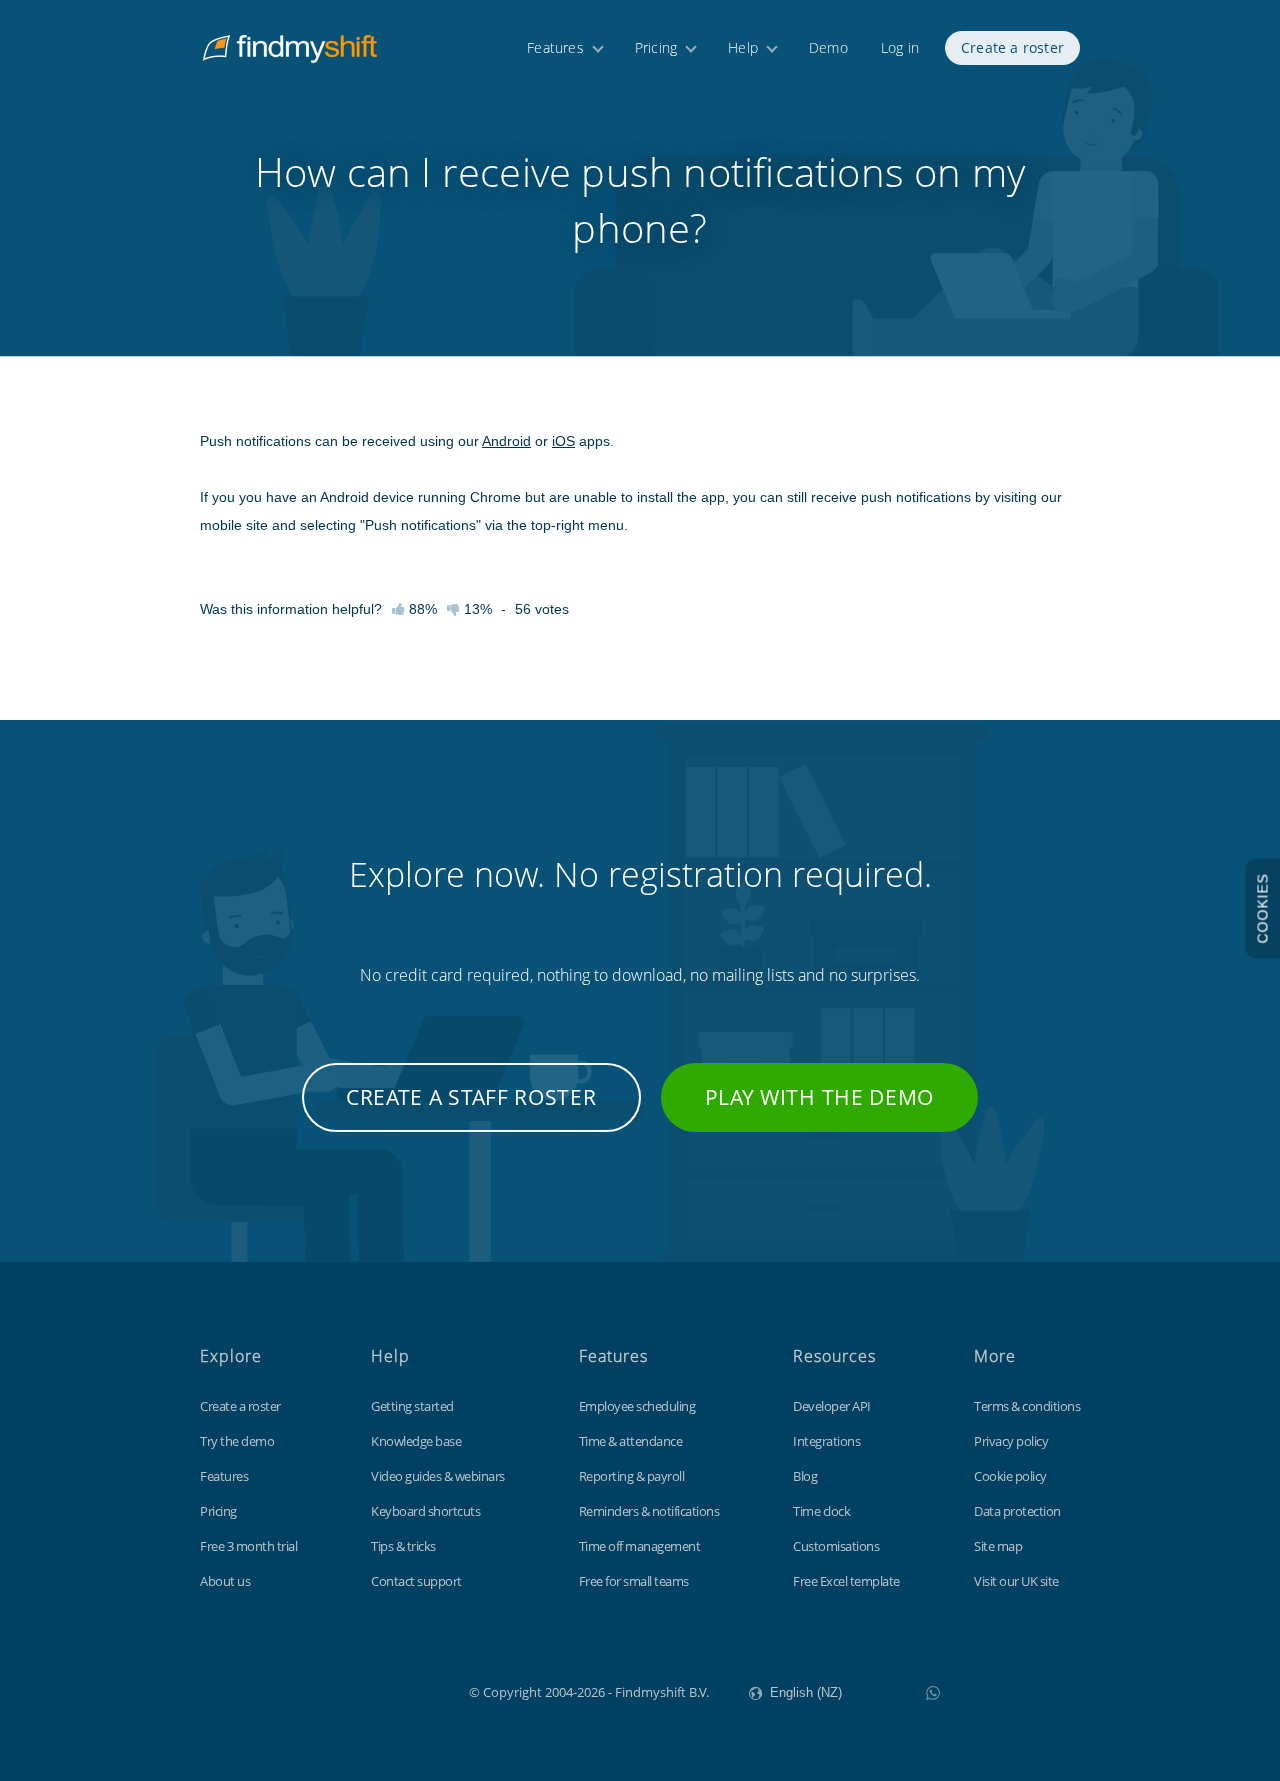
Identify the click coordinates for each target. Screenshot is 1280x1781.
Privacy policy (1011, 1441)
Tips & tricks (403, 1546)
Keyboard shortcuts (425, 1511)
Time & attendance (631, 1441)
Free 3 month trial (248, 1546)
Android (506, 441)
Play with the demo (820, 1097)
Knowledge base (416, 1441)
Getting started (412, 1406)
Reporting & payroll (632, 1476)
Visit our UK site (1016, 1581)
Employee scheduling (637, 1406)
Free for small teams (634, 1581)
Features (555, 47)
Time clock (821, 1511)
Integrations (826, 1441)
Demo (828, 47)
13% (476, 609)
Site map (998, 1546)
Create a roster (1012, 47)
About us (225, 1581)
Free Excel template (846, 1581)
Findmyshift (368, 1690)
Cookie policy (1010, 1476)
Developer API (832, 1406)
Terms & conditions (1027, 1406)
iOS (563, 441)
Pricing (656, 47)
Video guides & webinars (438, 1476)
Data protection (1017, 1511)
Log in (900, 47)
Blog (805, 1476)
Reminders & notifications (649, 1511)
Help (743, 47)
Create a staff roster (471, 1097)
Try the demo (237, 1441)
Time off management (640, 1546)
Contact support (416, 1581)
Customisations (836, 1546)
